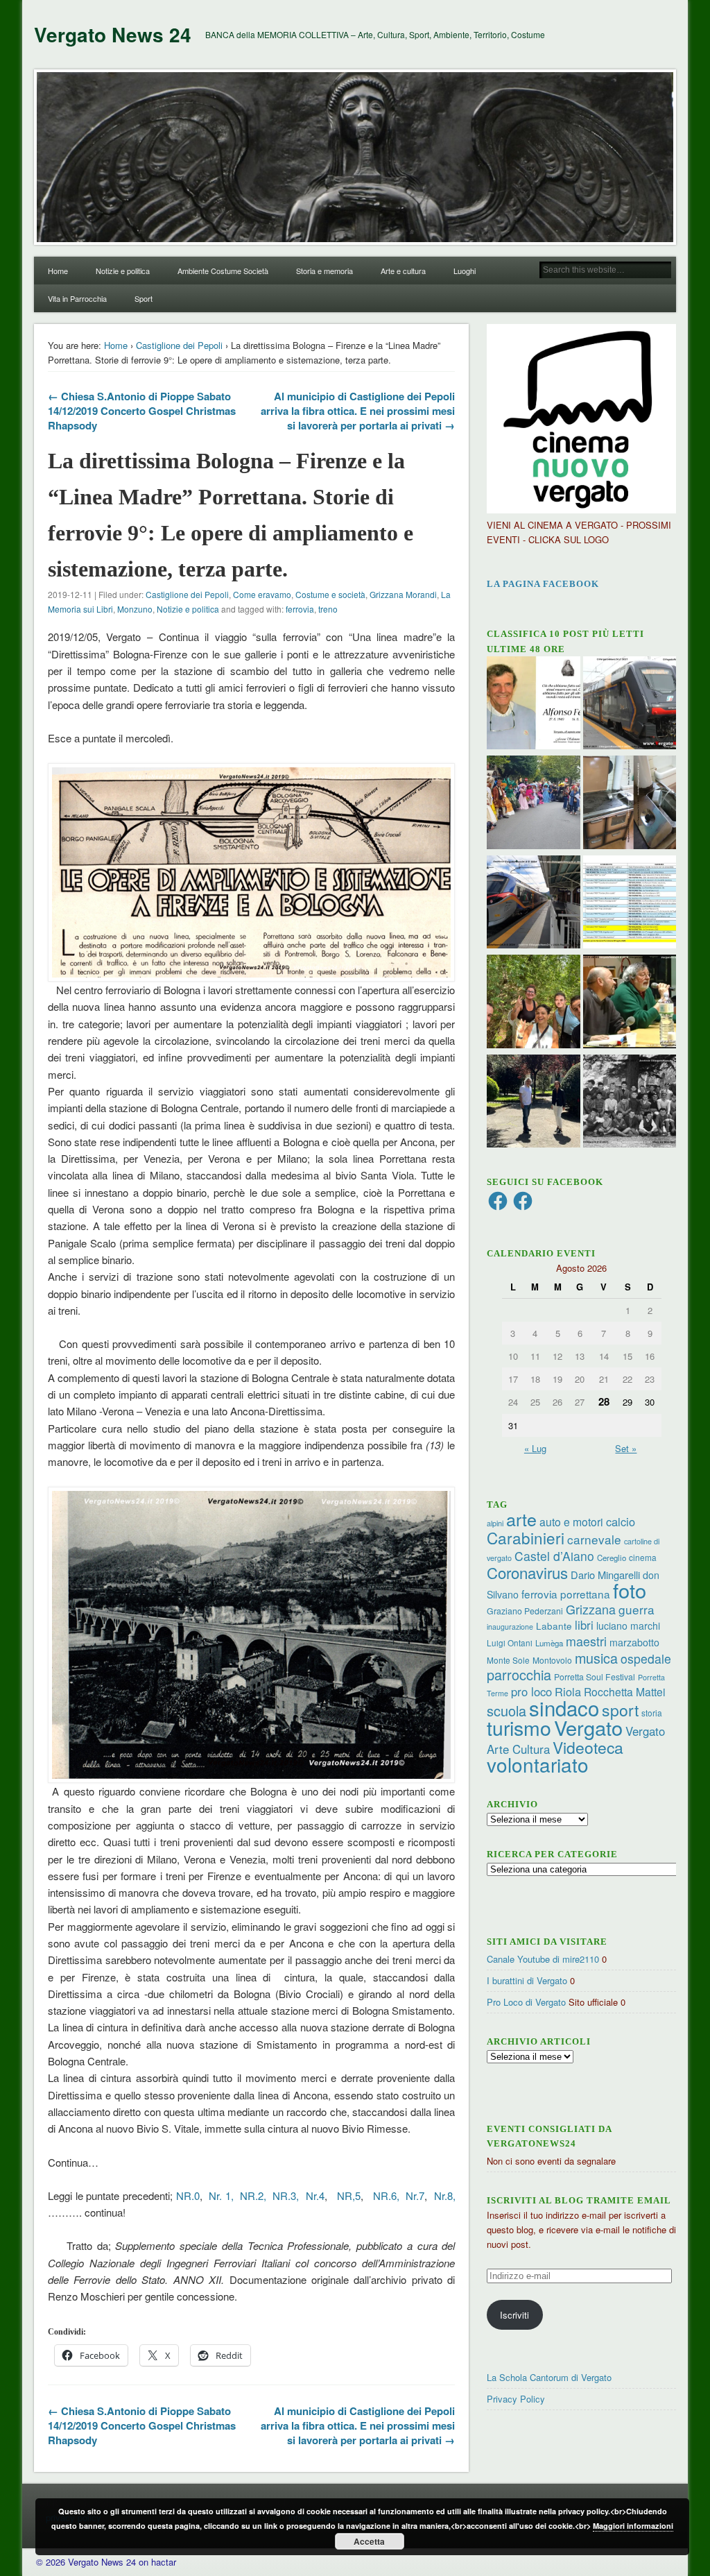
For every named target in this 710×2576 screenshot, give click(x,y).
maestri (586, 1641)
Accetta (369, 2541)
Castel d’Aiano (554, 1556)
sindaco (564, 1707)
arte (521, 1519)
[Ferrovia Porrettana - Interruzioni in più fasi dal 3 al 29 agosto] (534, 904)
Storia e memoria (324, 271)
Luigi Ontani (510, 1643)
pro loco (531, 1691)
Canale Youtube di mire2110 (543, 1959)
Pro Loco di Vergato (526, 2002)
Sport (144, 298)
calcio (621, 1521)
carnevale (594, 1539)
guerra (637, 1609)
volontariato (538, 1764)
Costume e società (330, 594)
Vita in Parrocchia (77, 298)
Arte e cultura (403, 271)
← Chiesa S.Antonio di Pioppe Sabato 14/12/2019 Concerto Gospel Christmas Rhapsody (142, 411)
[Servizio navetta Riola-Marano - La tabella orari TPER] (630, 705)
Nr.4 (315, 2195)
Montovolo (552, 1660)
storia (652, 1713)
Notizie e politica (123, 271)
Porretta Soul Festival (595, 1677)
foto (630, 1590)
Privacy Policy (516, 2399)
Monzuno (135, 609)
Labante (554, 1626)
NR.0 (188, 2195)
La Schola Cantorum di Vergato (549, 2377)
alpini (495, 1523)
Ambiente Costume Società (223, 271)
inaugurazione (510, 1627)
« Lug (535, 1448)
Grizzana (591, 1609)
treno (328, 609)
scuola (506, 1711)
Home (58, 271)
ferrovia (300, 609)
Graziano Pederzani (525, 1611)
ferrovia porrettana (566, 1594)
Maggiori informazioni (633, 2526)
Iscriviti (514, 2315)
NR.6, (386, 2195)
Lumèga (549, 1643)
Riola (568, 1691)
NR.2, (251, 2195)
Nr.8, (445, 2195)
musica (596, 1658)
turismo (519, 1727)
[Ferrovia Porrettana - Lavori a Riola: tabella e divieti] (630, 904)
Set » (626, 1448)
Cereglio (612, 1558)
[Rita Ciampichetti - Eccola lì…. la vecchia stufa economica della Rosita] (630, 804)
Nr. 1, (221, 2195)
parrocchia (519, 1674)
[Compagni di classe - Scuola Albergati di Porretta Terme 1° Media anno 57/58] (630, 1103)
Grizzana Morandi (403, 594)
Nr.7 (415, 2195)
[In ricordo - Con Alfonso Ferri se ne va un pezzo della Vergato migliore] (534, 705)
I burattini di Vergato (527, 1980)
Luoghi (465, 271)
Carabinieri (526, 1537)
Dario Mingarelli (605, 1575)
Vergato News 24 (113, 34)
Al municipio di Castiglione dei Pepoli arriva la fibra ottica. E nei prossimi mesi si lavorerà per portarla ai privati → (358, 411)
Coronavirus (527, 1572)
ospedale (646, 1658)
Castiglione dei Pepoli (179, 345)
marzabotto (634, 1642)
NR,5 (347, 2195)
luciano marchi (628, 1626)
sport (620, 1710)
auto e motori (571, 1521)
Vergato (588, 1727)
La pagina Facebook (543, 584)
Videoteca (588, 1747)
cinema (643, 1557)
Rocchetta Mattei (624, 1691)
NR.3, (286, 2195)
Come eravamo (262, 594)
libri (584, 1625)
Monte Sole (508, 1660)
